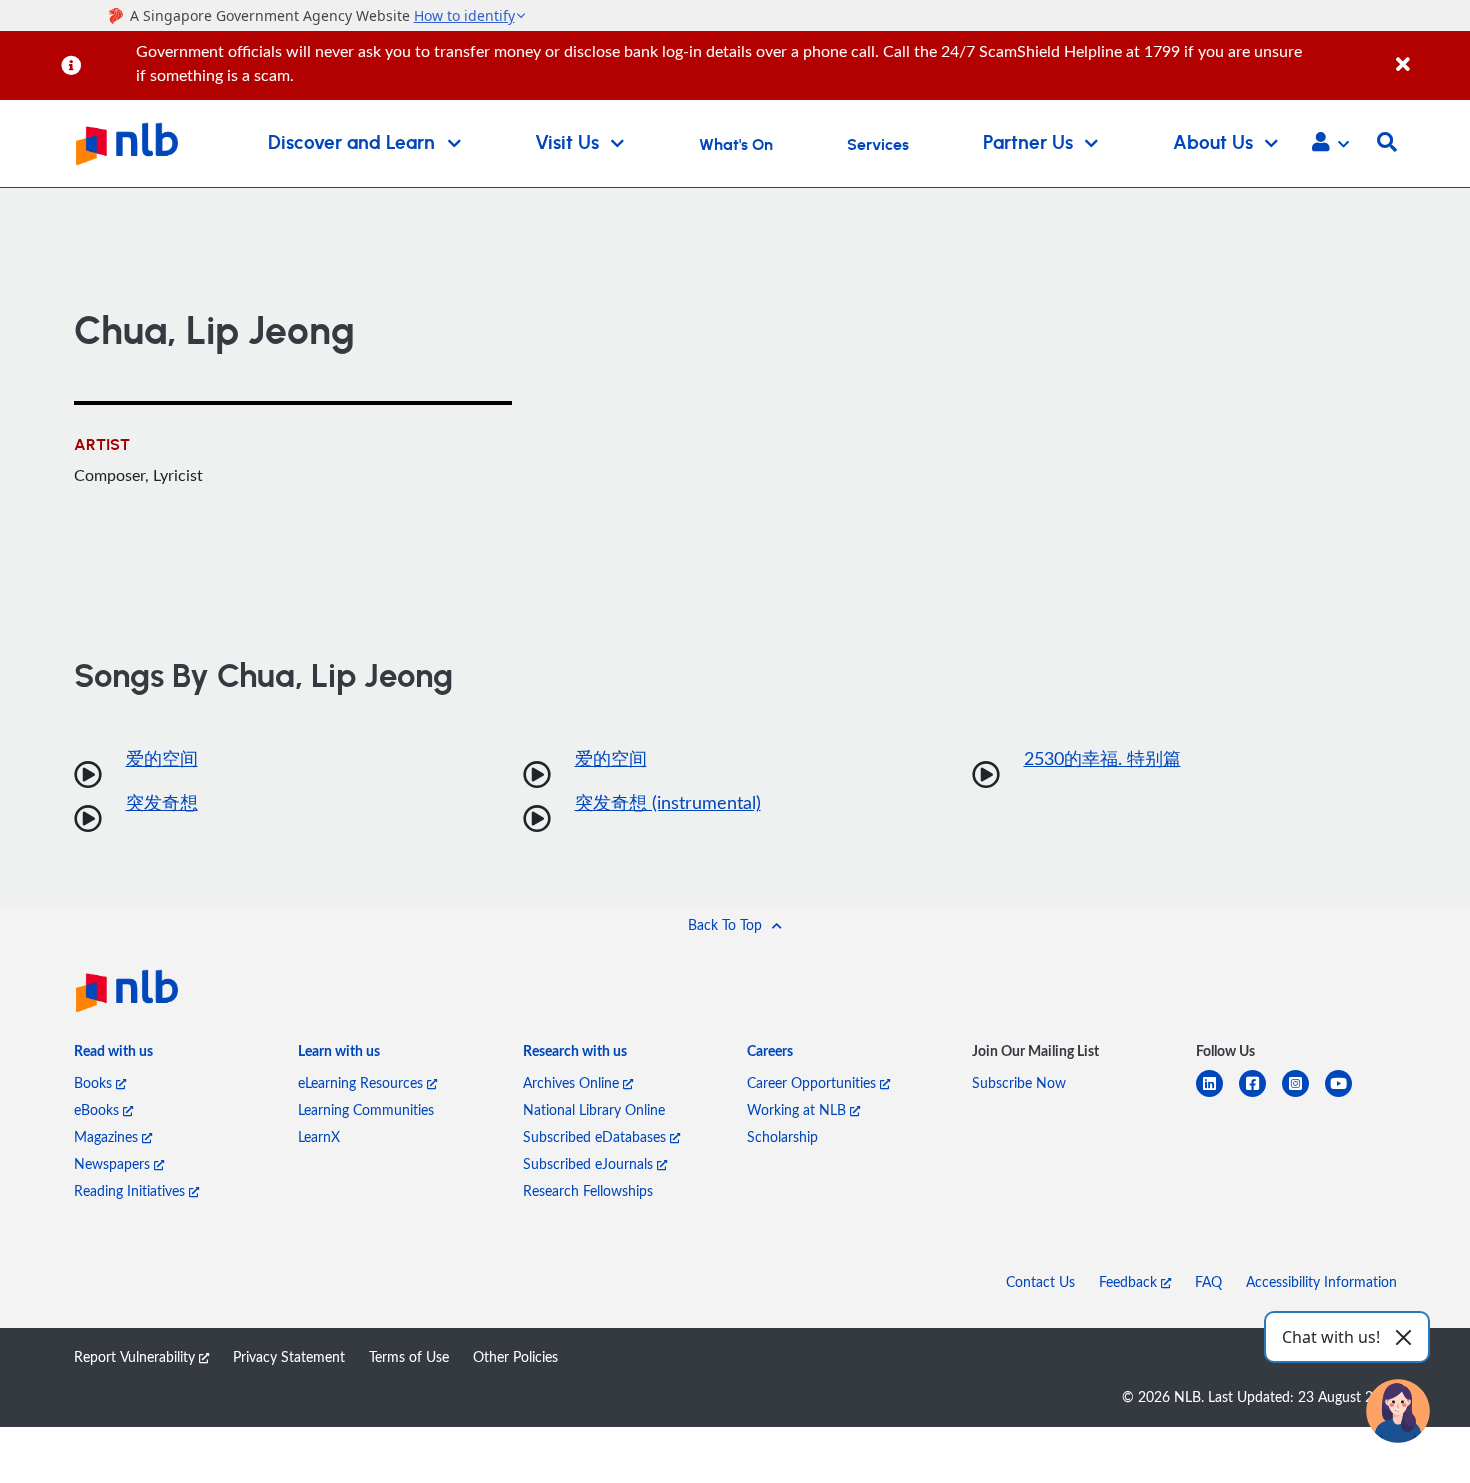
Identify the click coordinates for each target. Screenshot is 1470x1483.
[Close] (1429, 53)
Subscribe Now (1019, 1082)
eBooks (98, 1109)
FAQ (1208, 1281)
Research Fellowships (588, 1190)
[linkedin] (1217, 1095)
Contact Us (1040, 1281)
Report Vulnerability (136, 1356)
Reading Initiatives (131, 1190)
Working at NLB (798, 1109)
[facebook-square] (1260, 1095)
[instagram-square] (1303, 1095)
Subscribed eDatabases (596, 1136)
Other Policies (515, 1356)
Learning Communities (366, 1109)
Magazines (108, 1136)
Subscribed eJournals (590, 1163)
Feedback (1130, 1281)
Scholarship (782, 1136)
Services (878, 145)
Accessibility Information (1321, 1281)
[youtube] (1346, 1095)
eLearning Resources (362, 1082)
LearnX (319, 1136)
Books (95, 1082)
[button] (1330, 144)
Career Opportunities (813, 1082)
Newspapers (114, 1163)
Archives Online (573, 1082)
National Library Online (594, 1109)
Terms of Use (409, 1356)
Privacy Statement (289, 1356)
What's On (736, 145)
